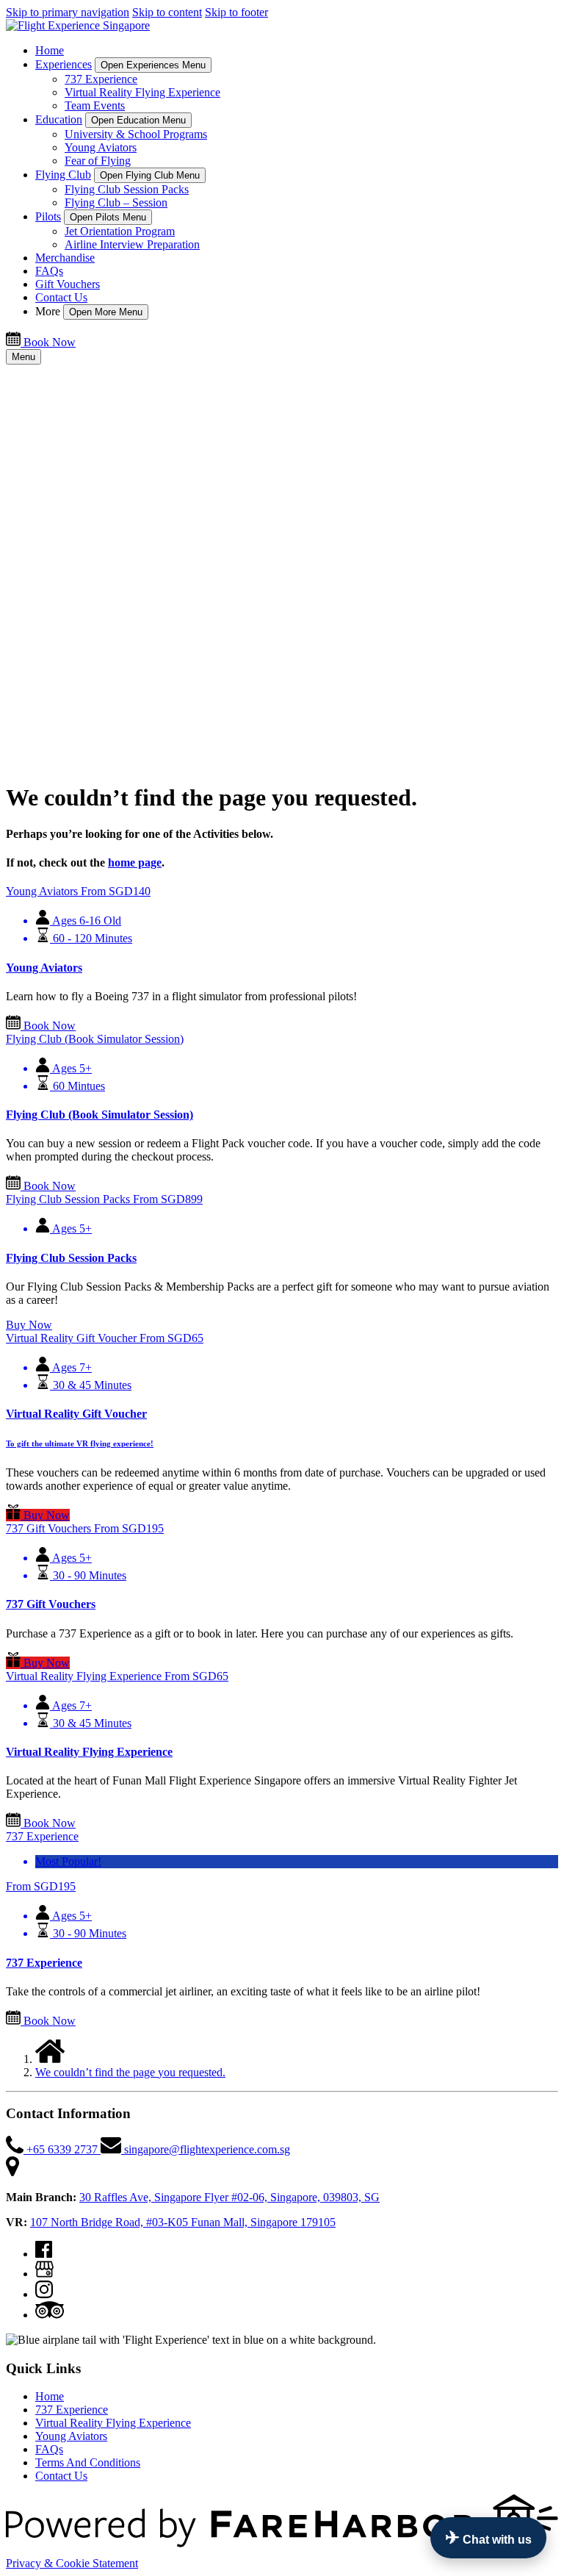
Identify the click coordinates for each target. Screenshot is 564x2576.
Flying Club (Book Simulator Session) (100, 1115)
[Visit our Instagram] (44, 2294)
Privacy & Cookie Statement (72, 2563)
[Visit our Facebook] (44, 2254)
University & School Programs (136, 134)
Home (50, 50)
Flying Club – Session (116, 202)
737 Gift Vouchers (51, 1604)
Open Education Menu (138, 120)
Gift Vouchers (68, 284)
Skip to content (167, 12)
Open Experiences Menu (153, 65)
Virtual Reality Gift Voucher (76, 1414)
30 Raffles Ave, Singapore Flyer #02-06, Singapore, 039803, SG (229, 2197)
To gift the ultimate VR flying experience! (80, 1443)
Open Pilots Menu (108, 217)
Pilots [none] (48, 216)
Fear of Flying (98, 161)
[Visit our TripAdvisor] (50, 2315)
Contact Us (61, 297)
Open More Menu (106, 312)
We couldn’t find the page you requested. (130, 2072)
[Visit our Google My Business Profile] (44, 2274)
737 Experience (101, 79)
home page (135, 862)
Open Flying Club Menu (150, 175)
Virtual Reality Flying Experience (142, 92)
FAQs (49, 271)
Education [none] (59, 119)
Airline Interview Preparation (132, 244)
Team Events (95, 105)
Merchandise (65, 258)
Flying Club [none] (63, 175)
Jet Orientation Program (120, 231)
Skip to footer (236, 12)
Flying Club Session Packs (127, 189)
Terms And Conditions (88, 2462)
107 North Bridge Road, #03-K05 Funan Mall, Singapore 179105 (183, 2222)
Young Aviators (101, 147)
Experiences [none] (64, 64)
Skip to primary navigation (68, 12)
